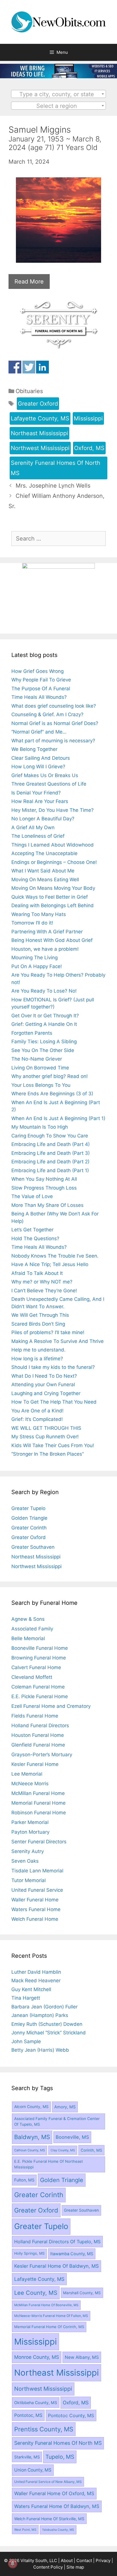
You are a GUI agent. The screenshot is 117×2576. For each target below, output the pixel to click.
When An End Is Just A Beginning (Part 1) (58, 1118)
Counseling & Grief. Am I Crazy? (47, 714)
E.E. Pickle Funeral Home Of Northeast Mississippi (49, 2164)
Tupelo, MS (60, 2457)
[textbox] (59, 94)
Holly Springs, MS (29, 2253)
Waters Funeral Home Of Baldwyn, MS (57, 2506)
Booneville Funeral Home (40, 1648)
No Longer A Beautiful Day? (43, 819)
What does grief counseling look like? (54, 706)
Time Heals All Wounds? (39, 697)
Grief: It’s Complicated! (37, 1419)
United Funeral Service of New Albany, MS (48, 2482)
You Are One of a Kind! (37, 1411)
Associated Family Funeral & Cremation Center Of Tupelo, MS (57, 2121)
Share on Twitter (29, 367)
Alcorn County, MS (31, 2107)
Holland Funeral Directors (40, 1725)
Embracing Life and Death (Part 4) (51, 1144)
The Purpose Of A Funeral (41, 689)
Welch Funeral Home (35, 1919)
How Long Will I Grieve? (38, 767)
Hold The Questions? (35, 1238)
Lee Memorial (27, 1774)
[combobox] (59, 94)
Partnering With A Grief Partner (47, 932)
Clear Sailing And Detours (41, 758)
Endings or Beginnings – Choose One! (54, 862)
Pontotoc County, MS (71, 2415)
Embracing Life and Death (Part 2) (50, 1162)
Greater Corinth (29, 1528)
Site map (75, 2567)
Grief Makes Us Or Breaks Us (45, 775)
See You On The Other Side (43, 1050)
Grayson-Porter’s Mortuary (42, 1755)
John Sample (26, 2041)
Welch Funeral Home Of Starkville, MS (49, 2519)
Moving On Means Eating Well (45, 880)
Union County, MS (33, 2470)
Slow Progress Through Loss (44, 1188)
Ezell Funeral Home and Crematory (51, 1706)
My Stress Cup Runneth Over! (45, 1437)
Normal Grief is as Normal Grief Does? (55, 723)
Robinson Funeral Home (39, 1813)
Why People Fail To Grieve (41, 680)
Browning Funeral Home (39, 1658)
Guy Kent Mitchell (31, 1989)
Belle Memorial (28, 1638)
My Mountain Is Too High (40, 1127)
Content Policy (48, 2567)
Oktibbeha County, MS (36, 2403)
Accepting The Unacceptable (44, 853)
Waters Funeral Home (36, 1909)
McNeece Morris (30, 1784)
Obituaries (29, 391)
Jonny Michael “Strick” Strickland (49, 2033)
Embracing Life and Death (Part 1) (50, 1170)
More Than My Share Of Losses (47, 1205)
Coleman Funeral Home (38, 1687)
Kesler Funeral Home (35, 1764)
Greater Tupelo (28, 1508)
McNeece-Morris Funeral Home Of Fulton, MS (51, 2316)
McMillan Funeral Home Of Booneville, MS (46, 2305)
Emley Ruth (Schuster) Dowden (47, 2024)
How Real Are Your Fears (40, 801)
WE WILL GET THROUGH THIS (46, 1428)
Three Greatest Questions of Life (49, 784)
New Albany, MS (82, 2357)
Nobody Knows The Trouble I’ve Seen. (55, 1256)
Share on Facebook (15, 367)
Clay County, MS (63, 2150)
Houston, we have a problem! (45, 949)
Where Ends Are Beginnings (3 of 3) (52, 1094)
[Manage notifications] (12, 2563)
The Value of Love (32, 1196)
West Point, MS (25, 2530)
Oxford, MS (89, 448)
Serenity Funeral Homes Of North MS (56, 468)
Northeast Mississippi (39, 433)
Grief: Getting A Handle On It (44, 1024)
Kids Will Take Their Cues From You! (53, 1445)
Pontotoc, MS (28, 2415)
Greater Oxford (38, 404)
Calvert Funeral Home (36, 1667)
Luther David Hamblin (36, 1972)
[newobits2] (58, 76)
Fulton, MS (24, 2180)
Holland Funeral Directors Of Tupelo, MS (57, 2242)
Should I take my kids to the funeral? (53, 1367)
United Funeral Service (37, 1890)
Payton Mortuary (30, 1832)
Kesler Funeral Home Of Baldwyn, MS (57, 2266)
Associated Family (32, 1629)
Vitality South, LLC (39, 2560)
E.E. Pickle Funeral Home (40, 1696)
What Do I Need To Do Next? (44, 1376)
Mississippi (88, 418)
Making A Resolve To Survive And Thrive (58, 1341)
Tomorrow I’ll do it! (32, 923)
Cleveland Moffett (32, 1677)
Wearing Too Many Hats (39, 914)
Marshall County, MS (82, 2293)
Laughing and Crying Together (46, 1393)
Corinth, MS (91, 2150)
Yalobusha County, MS (58, 2530)
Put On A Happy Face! (37, 966)
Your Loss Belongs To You (41, 1085)
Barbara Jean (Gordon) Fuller (44, 2007)
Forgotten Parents (32, 1033)
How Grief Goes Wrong (37, 671)
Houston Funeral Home (38, 1735)
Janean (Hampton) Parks (40, 2015)
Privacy (103, 2560)
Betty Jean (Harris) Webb (40, 2050)
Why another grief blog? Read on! (50, 1076)
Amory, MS (65, 2107)
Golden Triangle (29, 1518)
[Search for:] (58, 539)
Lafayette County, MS (40, 418)
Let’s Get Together (32, 1230)
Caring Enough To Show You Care (50, 1136)
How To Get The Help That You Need (54, 1402)
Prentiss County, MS (44, 2429)
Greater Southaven (33, 1547)
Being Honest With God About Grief (52, 940)
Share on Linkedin (42, 367)
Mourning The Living (35, 958)
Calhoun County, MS (30, 2150)
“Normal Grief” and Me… (39, 732)
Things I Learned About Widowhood (53, 845)
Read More (29, 282)
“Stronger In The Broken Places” (48, 1454)
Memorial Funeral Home (38, 1803)
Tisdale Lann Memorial (37, 1871)
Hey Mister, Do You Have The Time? (53, 810)
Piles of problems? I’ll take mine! (48, 1332)
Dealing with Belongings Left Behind (53, 905)
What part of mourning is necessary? (53, 741)
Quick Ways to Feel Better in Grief (50, 897)
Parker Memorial (30, 1822)
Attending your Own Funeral (43, 1384)
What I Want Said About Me (43, 871)
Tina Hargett (26, 1998)
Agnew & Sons (28, 1619)
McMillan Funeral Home (38, 1793)
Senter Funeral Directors (39, 1842)
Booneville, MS (72, 2137)
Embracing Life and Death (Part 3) (51, 1153)
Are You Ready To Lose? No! (44, 991)
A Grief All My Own (33, 827)
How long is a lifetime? (37, 1359)
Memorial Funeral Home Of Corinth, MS (49, 2327)
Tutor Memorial (29, 1880)
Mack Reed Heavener (36, 1981)
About (67, 2560)
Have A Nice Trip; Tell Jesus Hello (50, 1264)
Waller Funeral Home (35, 1900)
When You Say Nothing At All (44, 1179)
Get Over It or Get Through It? (45, 1016)
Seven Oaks (25, 1861)
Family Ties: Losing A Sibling (44, 1042)
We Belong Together (34, 749)
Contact (84, 2560)
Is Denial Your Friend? (36, 793)
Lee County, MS (36, 2293)
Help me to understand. (38, 1350)
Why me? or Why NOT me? (42, 1282)
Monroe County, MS (37, 2357)
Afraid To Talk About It (37, 1273)
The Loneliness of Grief (38, 836)
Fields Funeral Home (35, 1716)
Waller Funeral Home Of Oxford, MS (54, 2493)
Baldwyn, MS (32, 2137)
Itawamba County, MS (72, 2254)
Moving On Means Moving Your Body (53, 888)
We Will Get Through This (40, 1315)
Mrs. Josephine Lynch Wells (53, 486)
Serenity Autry (28, 1851)
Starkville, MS (27, 2457)
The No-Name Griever (37, 1059)
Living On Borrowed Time (40, 1068)
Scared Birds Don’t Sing (38, 1324)
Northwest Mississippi (40, 448)
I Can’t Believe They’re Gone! (44, 1291)
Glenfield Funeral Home (38, 1745)
